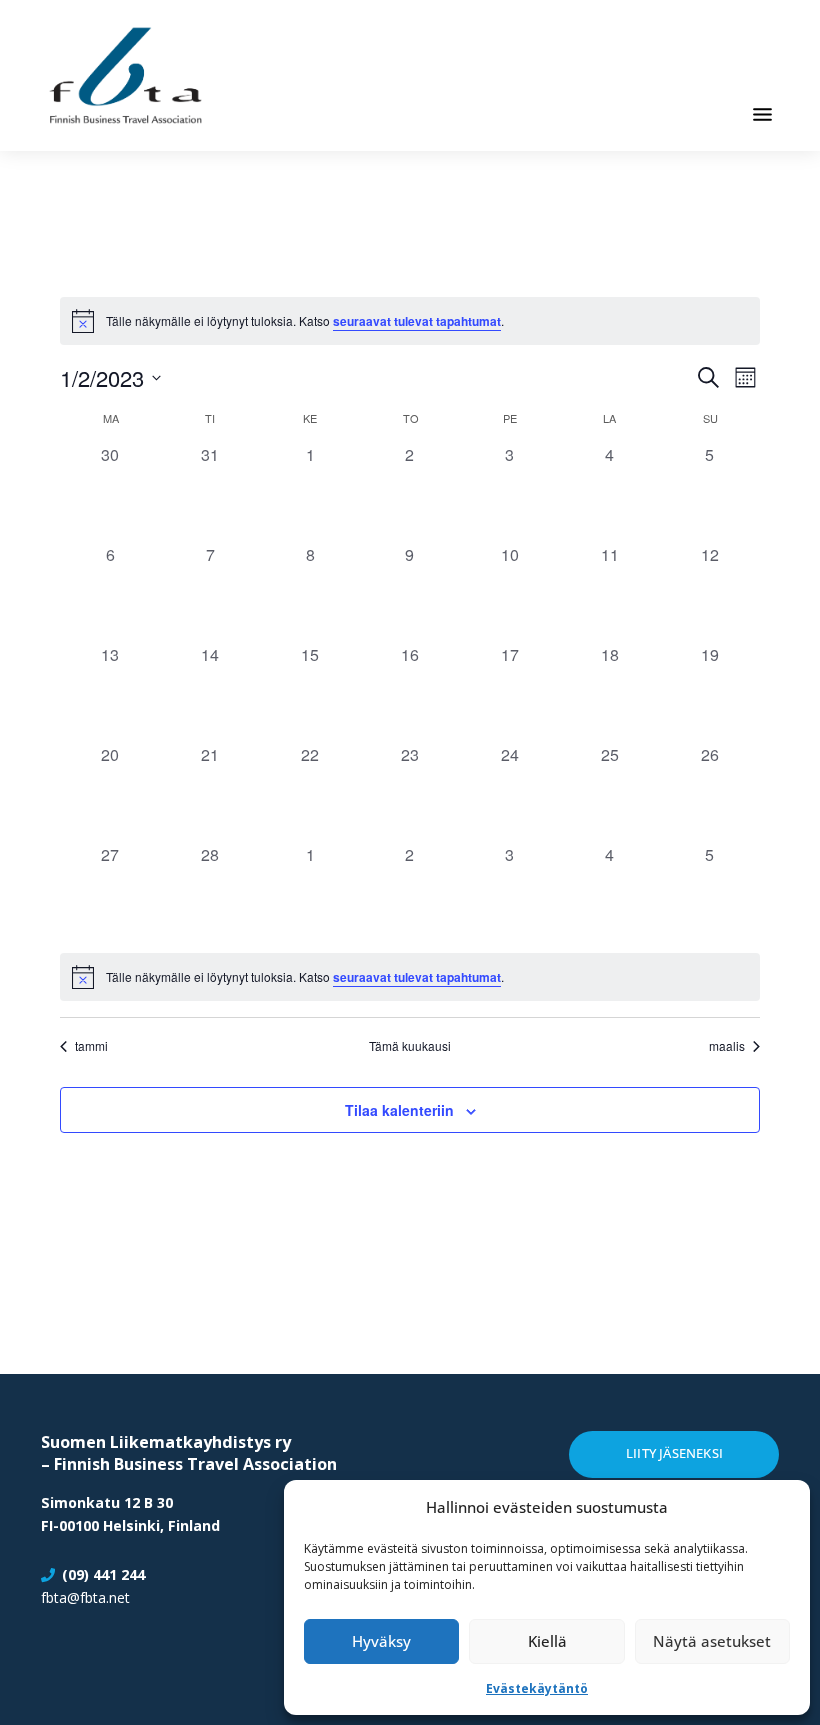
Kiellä (547, 1641)
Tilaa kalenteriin (399, 1110)
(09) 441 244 (103, 1574)
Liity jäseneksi (674, 1453)
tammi (91, 1046)
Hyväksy (381, 1641)
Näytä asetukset (712, 1641)
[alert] (410, 977)
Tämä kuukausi (410, 1046)
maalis (727, 1046)
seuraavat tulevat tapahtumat (417, 321)
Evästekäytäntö (537, 1688)
